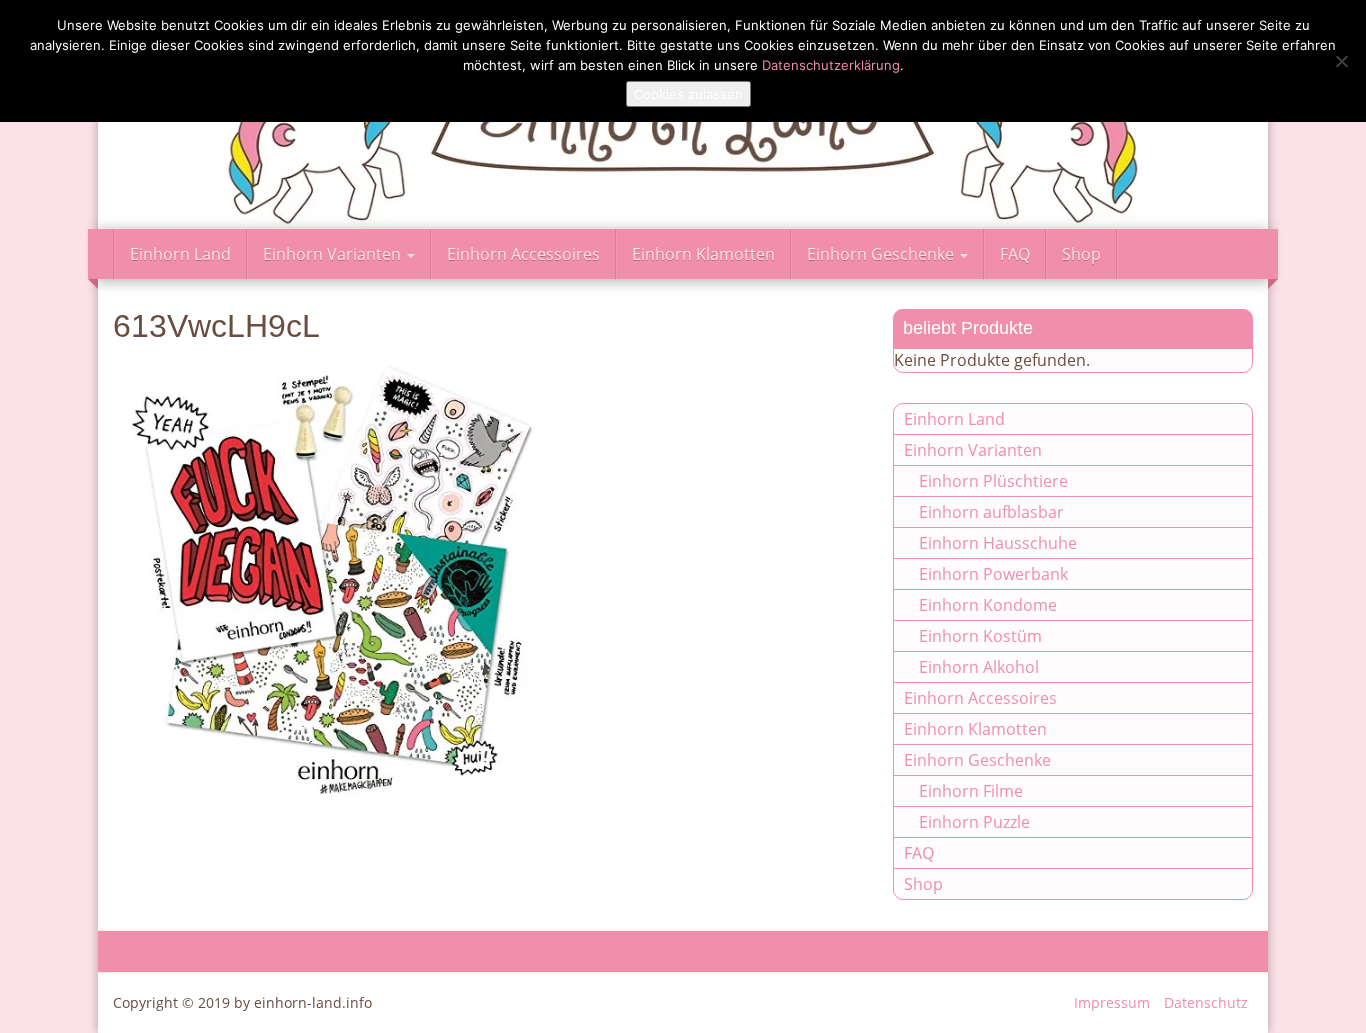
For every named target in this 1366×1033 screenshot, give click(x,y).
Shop (1081, 254)
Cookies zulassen (688, 94)
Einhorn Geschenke (882, 254)
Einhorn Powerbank (993, 574)
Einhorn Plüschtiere (993, 481)
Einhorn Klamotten (703, 254)
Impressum (1112, 1002)
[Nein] (1341, 61)
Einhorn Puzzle (974, 822)
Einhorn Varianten (334, 254)
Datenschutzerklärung (831, 65)
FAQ (1015, 254)
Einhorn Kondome (988, 605)
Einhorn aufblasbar (991, 512)
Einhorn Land (180, 254)
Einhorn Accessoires (523, 254)
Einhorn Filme (971, 791)
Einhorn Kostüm (980, 636)
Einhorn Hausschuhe (998, 543)
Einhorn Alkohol (979, 667)
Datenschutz (1206, 1002)
